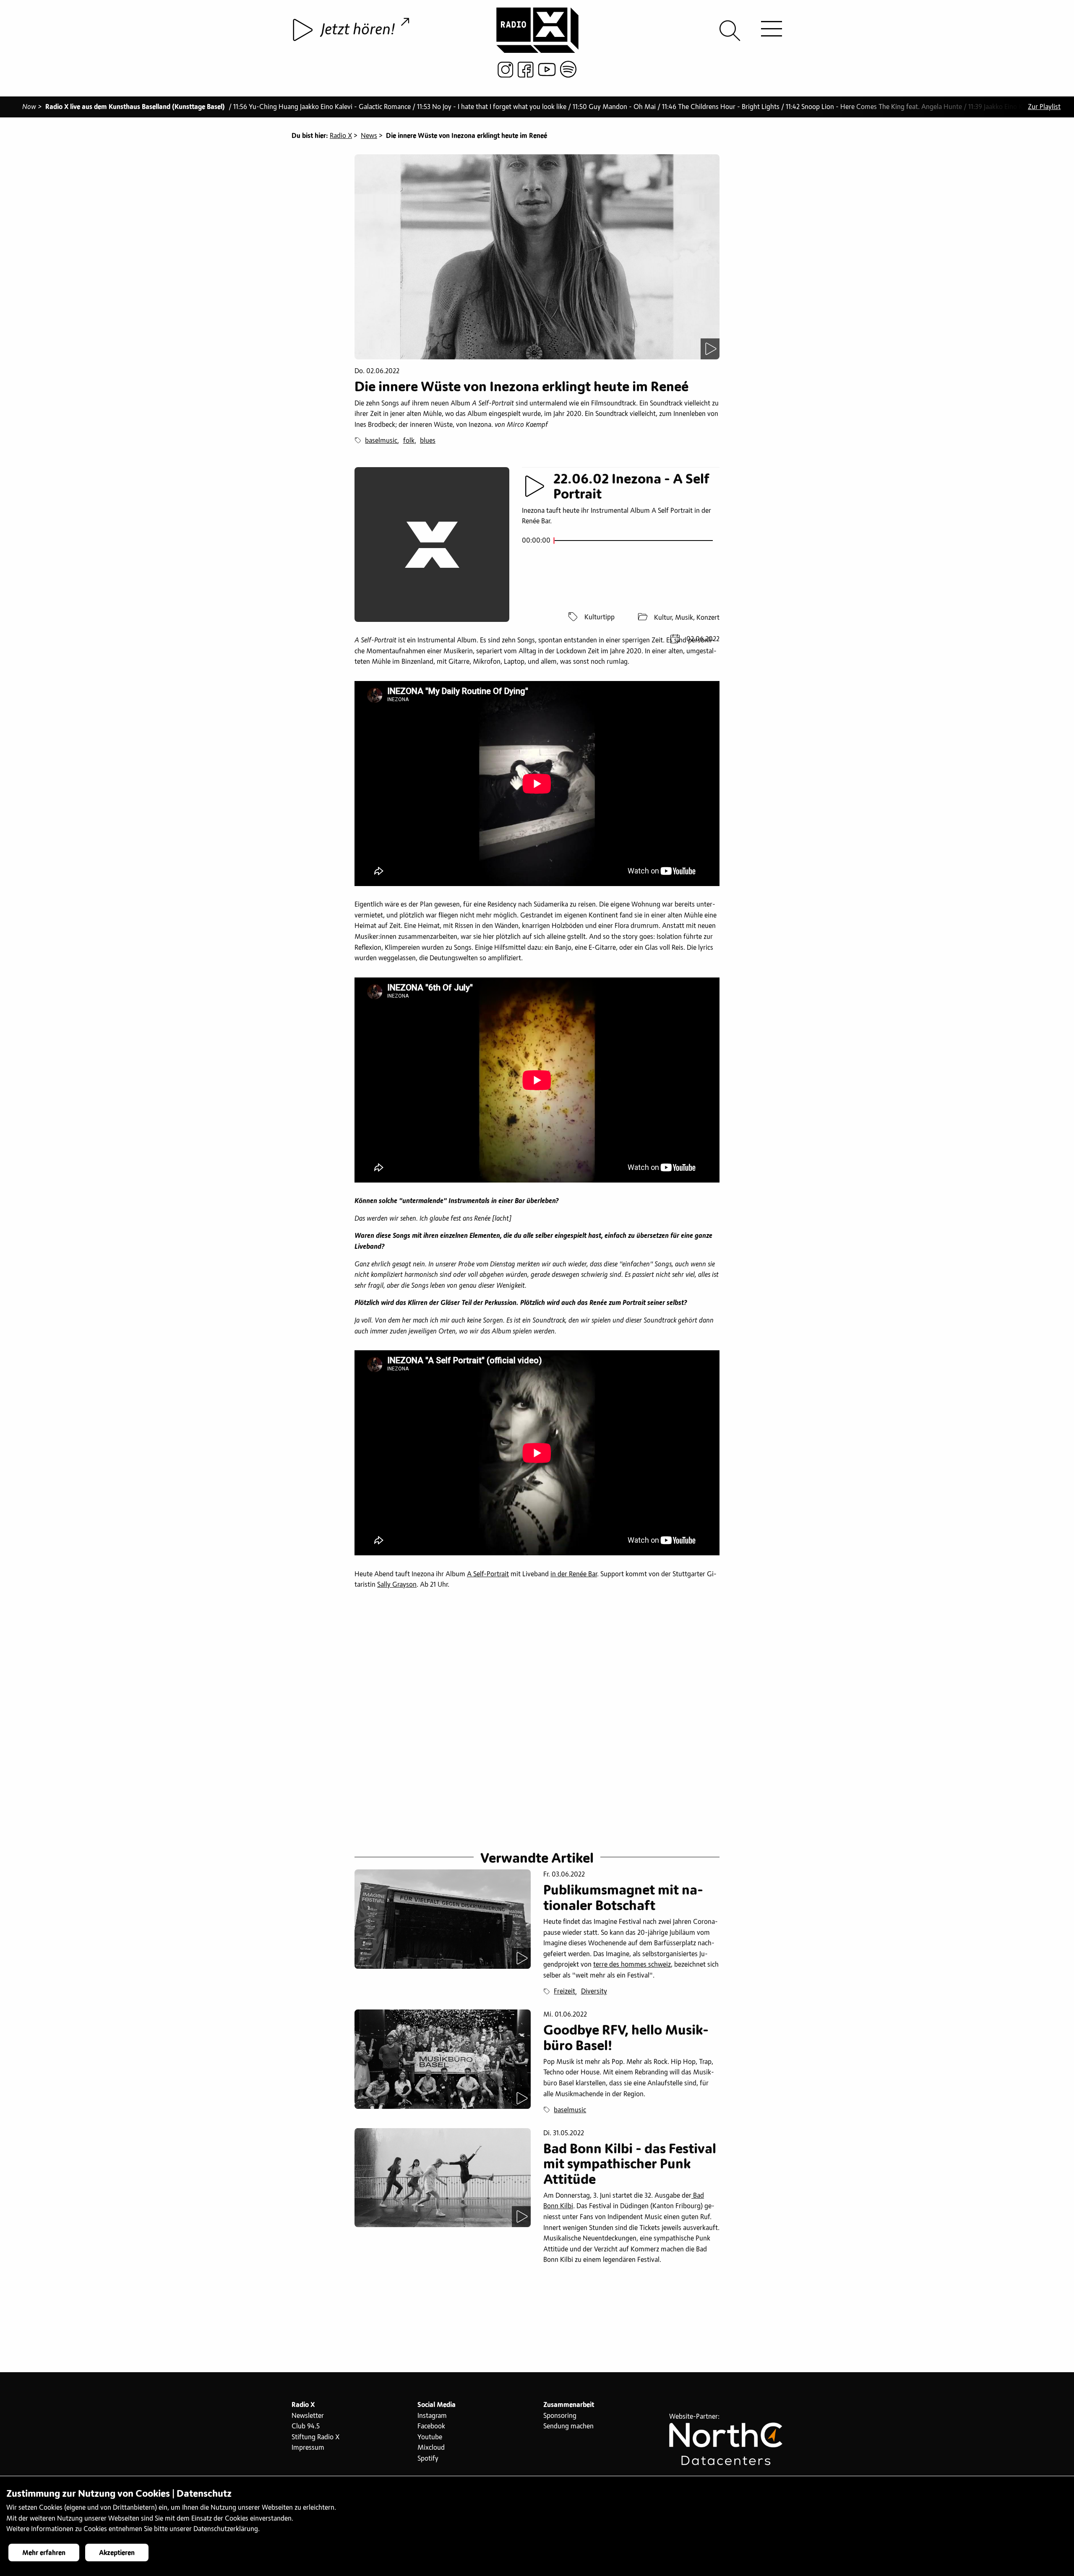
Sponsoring (560, 2416)
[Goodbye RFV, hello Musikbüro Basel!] (443, 2059)
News (369, 136)
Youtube (430, 2437)
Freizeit (564, 1991)
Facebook (431, 2426)
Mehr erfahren (44, 2553)
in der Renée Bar (574, 1574)
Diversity (594, 1991)
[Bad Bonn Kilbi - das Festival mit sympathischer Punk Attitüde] (443, 2178)
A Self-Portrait (488, 1574)
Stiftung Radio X (315, 2437)
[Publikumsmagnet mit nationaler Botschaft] (443, 1919)
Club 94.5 (306, 2426)
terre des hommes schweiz (632, 1965)
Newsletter (308, 2416)
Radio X (341, 136)
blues (428, 441)
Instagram (432, 2416)
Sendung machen (568, 2426)
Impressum (308, 2448)
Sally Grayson (397, 1585)
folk (409, 441)
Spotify (428, 2459)
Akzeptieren (117, 2553)
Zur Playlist (1044, 107)
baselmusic (381, 441)
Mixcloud (431, 2448)
